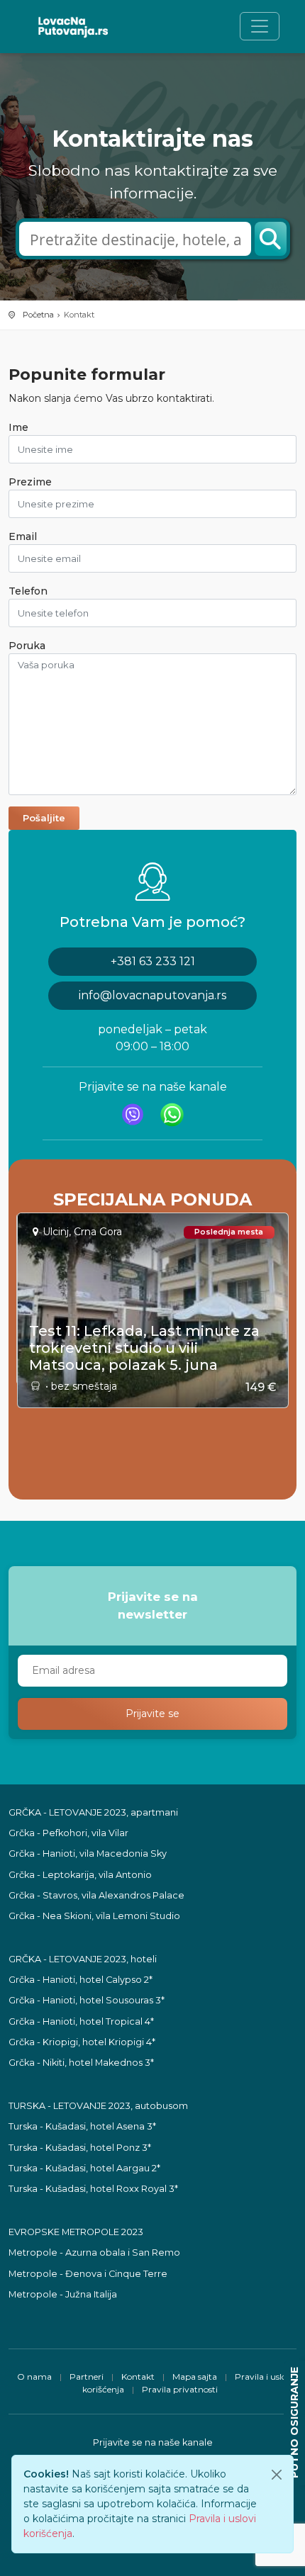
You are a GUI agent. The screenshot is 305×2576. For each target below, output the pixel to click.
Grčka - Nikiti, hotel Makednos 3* (81, 2063)
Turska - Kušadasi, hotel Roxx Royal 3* (93, 2189)
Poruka (27, 646)
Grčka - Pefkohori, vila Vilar (68, 1833)
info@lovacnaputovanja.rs (152, 995)
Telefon (28, 591)
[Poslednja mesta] (153, 1203)
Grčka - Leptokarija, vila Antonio (80, 1875)
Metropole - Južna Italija (63, 2294)
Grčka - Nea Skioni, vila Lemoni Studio (94, 1916)
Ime (18, 427)
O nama (34, 2377)
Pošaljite (44, 818)
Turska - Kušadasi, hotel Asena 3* (82, 2126)
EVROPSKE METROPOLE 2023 (76, 2232)
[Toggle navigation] (260, 26)
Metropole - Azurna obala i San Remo (94, 2252)
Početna (38, 315)
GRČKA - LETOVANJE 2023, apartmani (93, 1812)
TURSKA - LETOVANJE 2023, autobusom (98, 2106)
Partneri (87, 2377)
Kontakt (138, 2377)
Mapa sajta (195, 2377)
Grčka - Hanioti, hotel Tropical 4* (81, 2021)
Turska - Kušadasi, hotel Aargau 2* (84, 2168)
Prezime (30, 482)
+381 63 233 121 (153, 961)
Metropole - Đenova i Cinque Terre (88, 2274)
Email (23, 536)
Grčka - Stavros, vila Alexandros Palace (96, 1895)
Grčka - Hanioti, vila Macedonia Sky (88, 1854)
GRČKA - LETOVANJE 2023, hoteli (83, 1959)
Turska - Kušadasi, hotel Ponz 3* (80, 2148)
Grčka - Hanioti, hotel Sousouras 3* (87, 2000)
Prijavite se (152, 1714)
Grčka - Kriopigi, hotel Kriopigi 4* (82, 2042)
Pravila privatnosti (180, 2389)
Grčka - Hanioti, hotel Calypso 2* (81, 1980)
